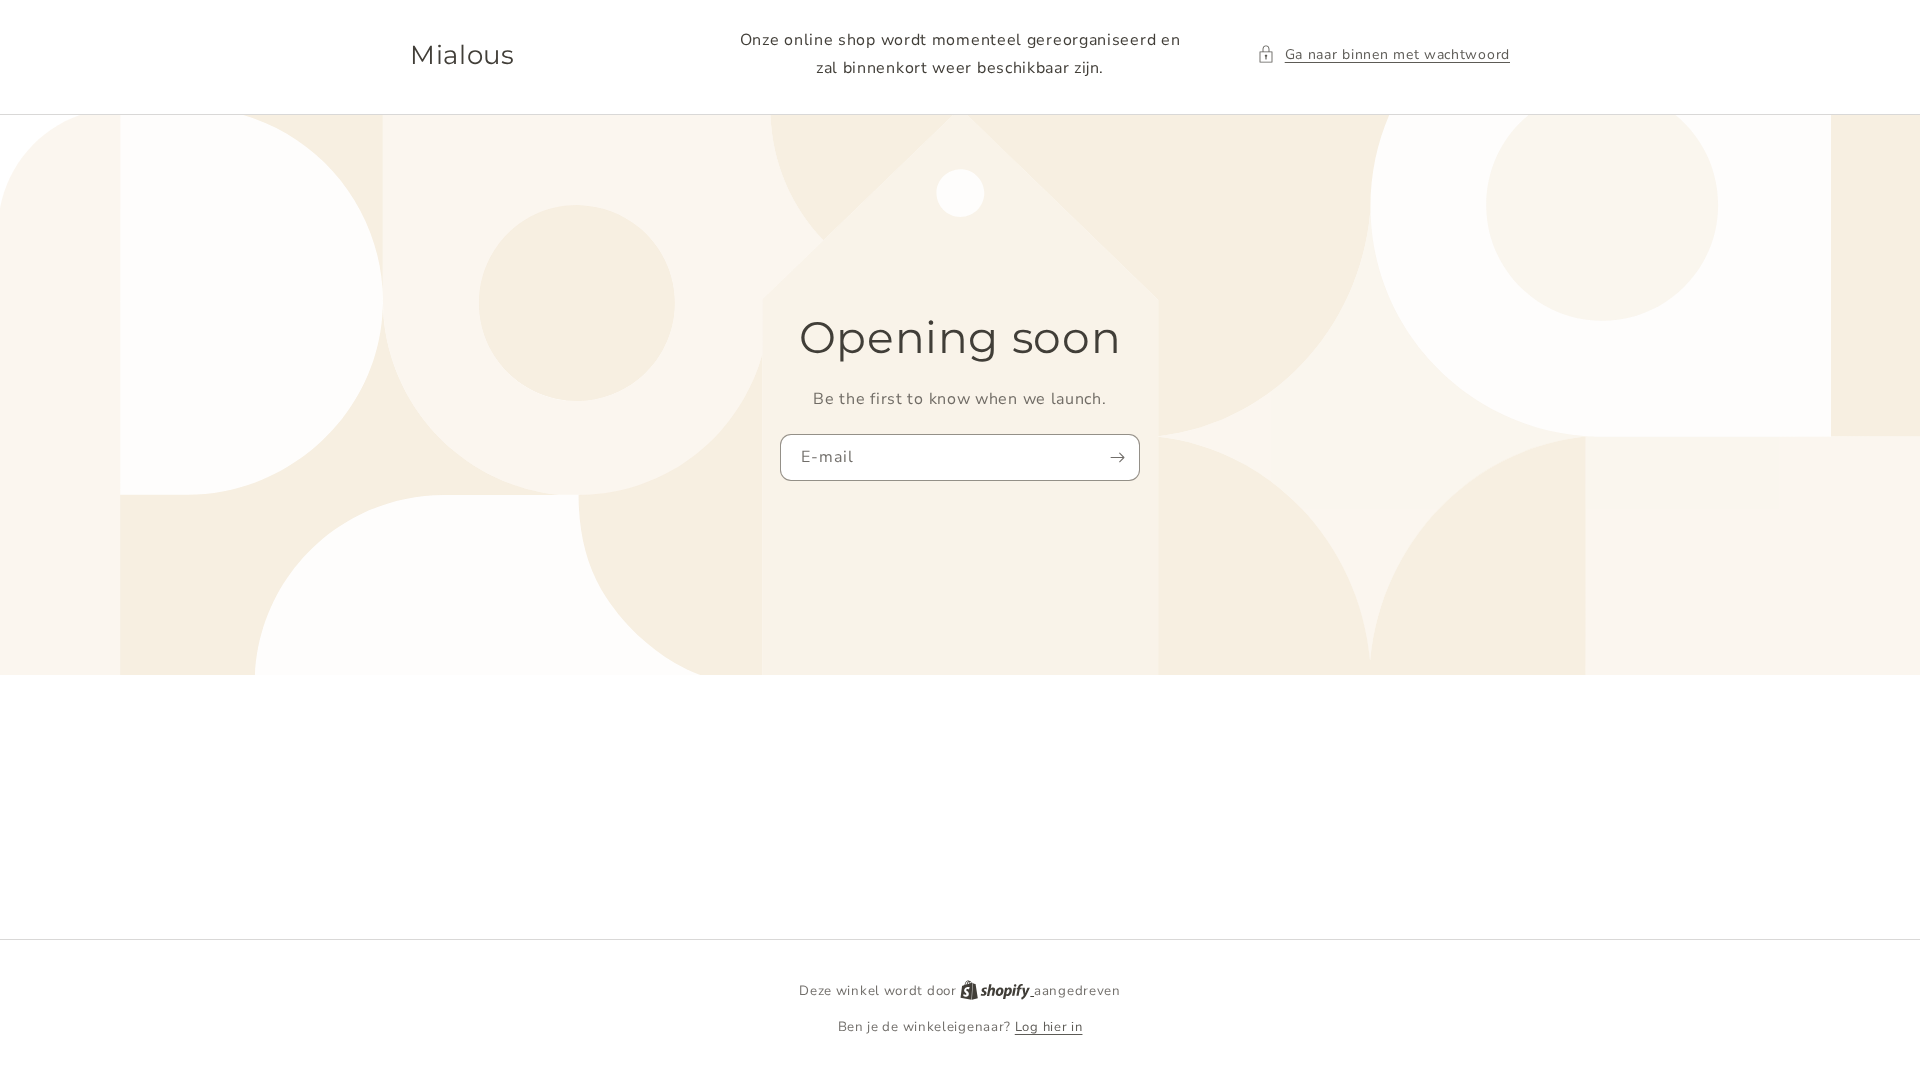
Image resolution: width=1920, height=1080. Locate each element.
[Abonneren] (1117, 457)
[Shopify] (997, 991)
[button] (1383, 54)
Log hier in (1049, 1027)
